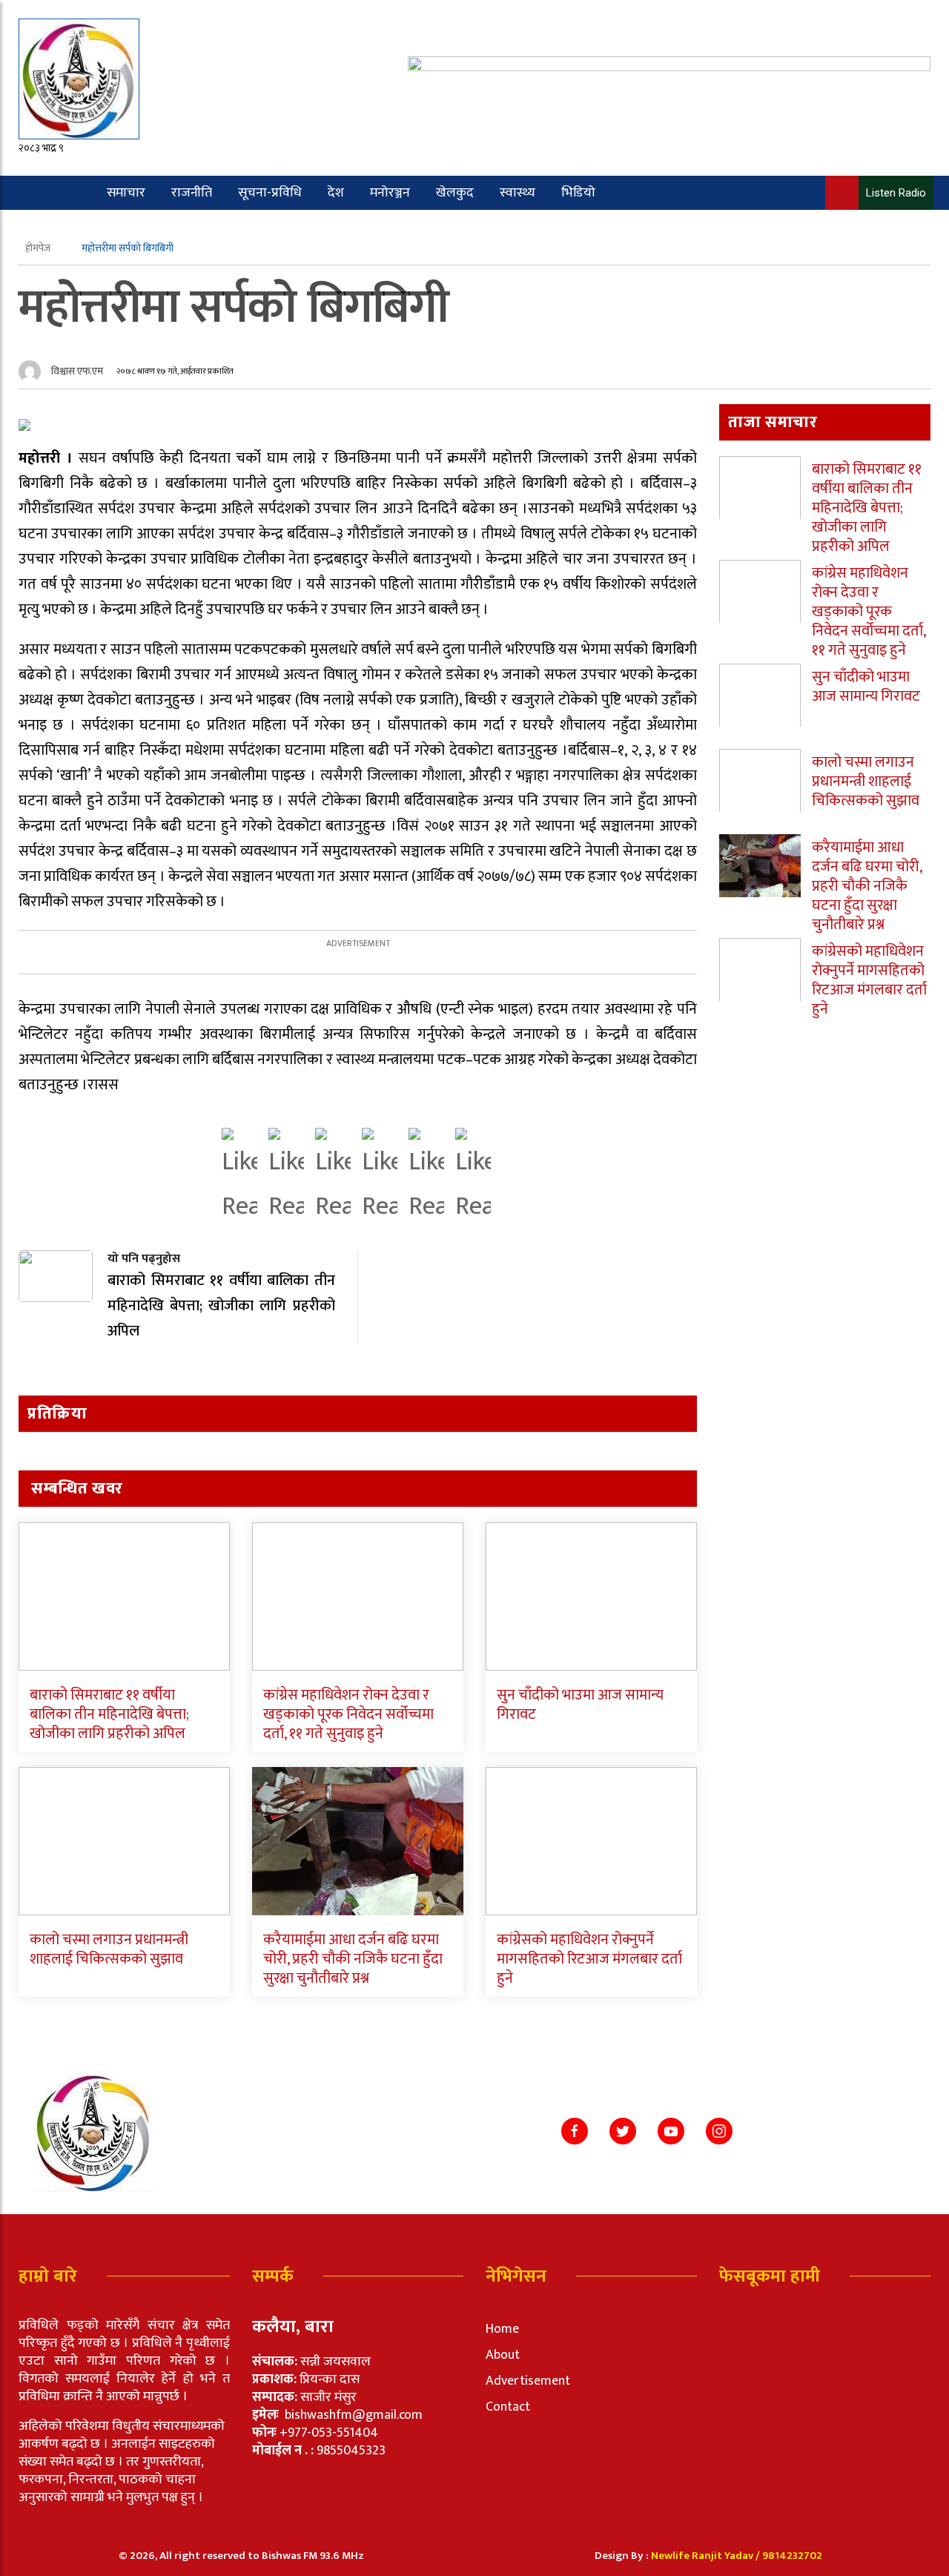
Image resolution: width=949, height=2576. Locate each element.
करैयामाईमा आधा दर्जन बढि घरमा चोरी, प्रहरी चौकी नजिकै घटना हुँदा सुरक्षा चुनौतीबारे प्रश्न (353, 1959)
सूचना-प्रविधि (270, 193)
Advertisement (528, 2381)
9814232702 (792, 2556)
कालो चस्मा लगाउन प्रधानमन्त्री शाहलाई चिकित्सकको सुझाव (109, 1949)
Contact (508, 2407)
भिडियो (578, 193)
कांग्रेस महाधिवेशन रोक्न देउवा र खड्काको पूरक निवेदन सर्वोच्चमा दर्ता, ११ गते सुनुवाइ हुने (348, 1714)
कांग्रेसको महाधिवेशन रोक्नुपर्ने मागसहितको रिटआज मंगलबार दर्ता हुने (589, 1959)
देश (336, 193)
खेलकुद (455, 193)
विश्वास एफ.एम (77, 371)
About (503, 2355)
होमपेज (39, 248)
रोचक (76, 227)
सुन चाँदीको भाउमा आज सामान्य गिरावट (580, 1705)
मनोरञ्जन (390, 193)
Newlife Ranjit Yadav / (707, 2556)
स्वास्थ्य (518, 193)
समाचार (126, 193)
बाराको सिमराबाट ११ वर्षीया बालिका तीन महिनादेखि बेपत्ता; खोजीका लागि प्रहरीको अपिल (109, 1714)
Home (502, 2329)
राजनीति (192, 193)
